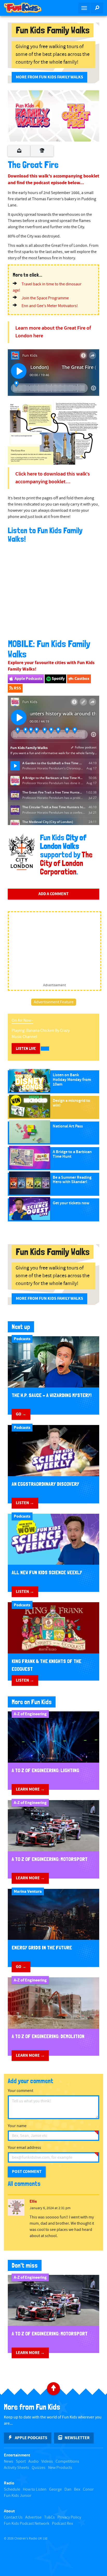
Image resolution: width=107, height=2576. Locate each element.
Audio (34, 2462)
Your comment (21, 2091)
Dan (68, 2489)
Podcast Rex (62, 2524)
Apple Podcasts (28, 679)
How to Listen (35, 2489)
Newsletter (77, 2438)
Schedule (12, 2489)
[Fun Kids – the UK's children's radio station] (27, 8)
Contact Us (13, 2517)
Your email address (24, 2148)
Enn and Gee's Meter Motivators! (50, 306)
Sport (21, 2462)
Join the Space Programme (45, 298)
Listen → (25, 1503)
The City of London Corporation (66, 863)
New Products (60, 2468)
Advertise (33, 2517)
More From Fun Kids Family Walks (49, 77)
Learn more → (30, 1789)
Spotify (58, 679)
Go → (21, 1414)
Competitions (67, 2462)
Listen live (26, 1048)
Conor (88, 2489)
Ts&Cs (49, 2517)
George (55, 2489)
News (9, 2462)
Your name (17, 2126)
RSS (17, 688)
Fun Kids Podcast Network (27, 2524)
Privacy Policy (69, 2517)
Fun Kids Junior (18, 2496)
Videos (47, 2462)
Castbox (82, 679)
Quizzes (39, 2468)
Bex (77, 2489)
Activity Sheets (16, 2468)
